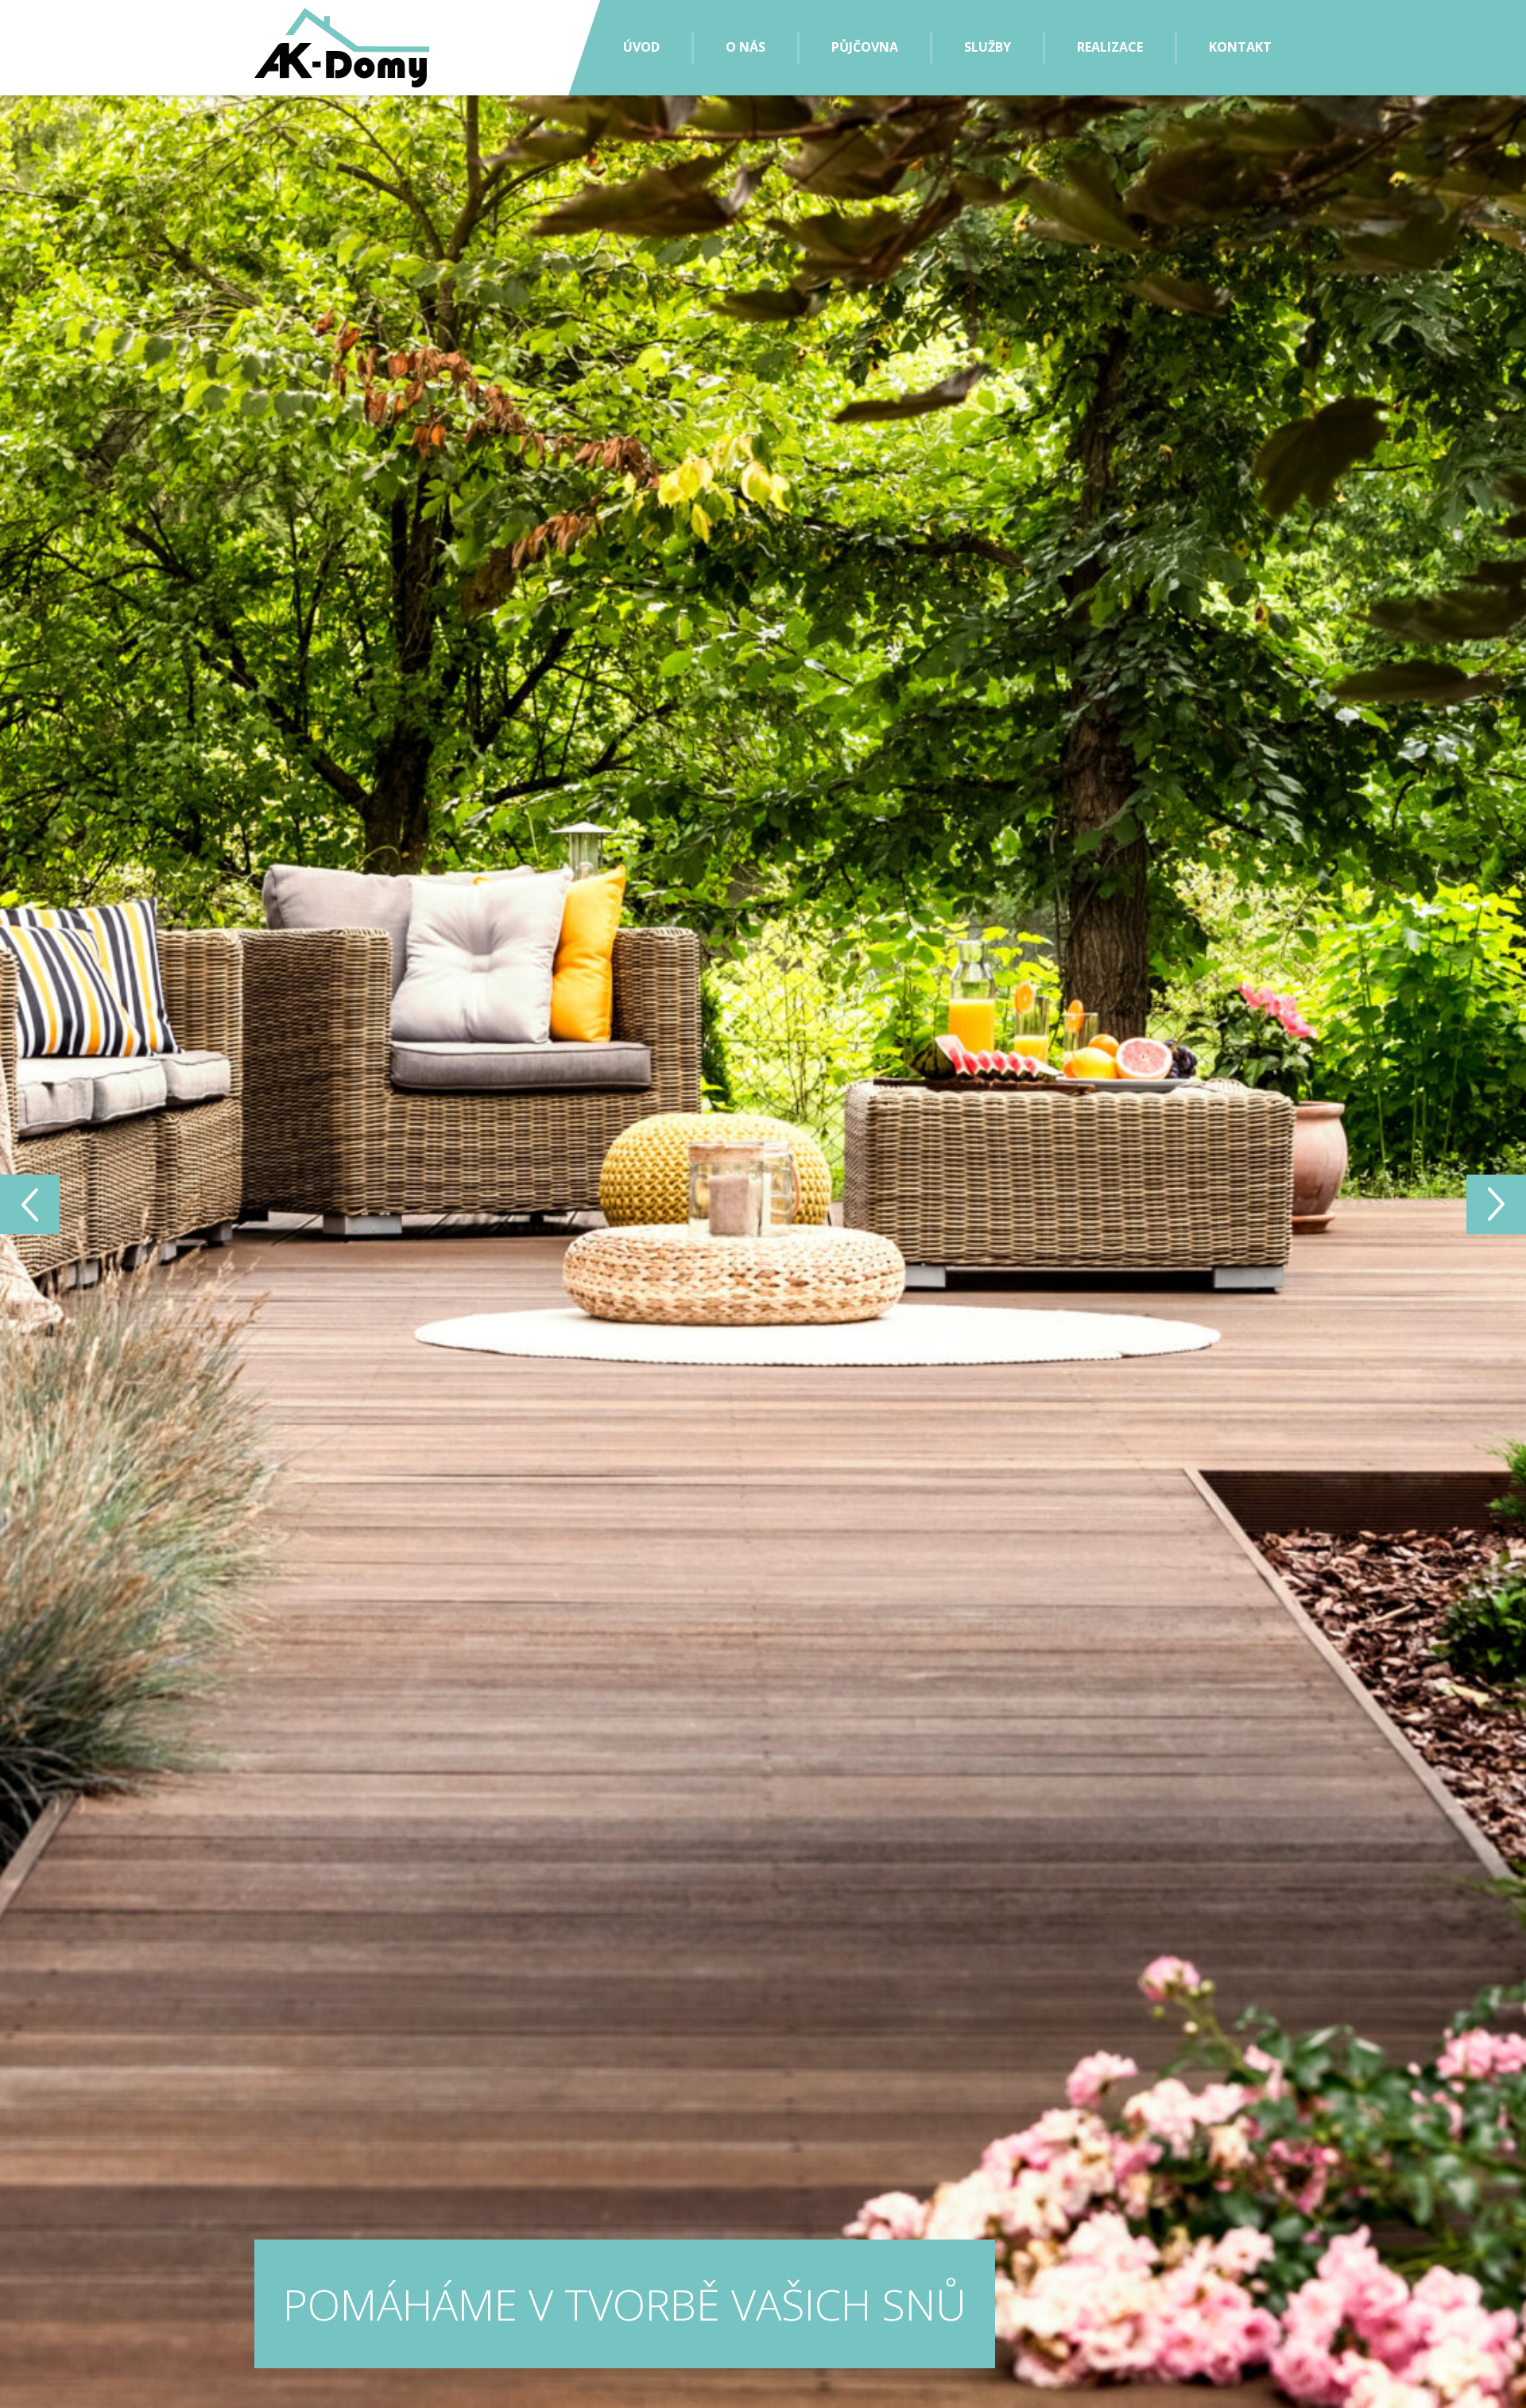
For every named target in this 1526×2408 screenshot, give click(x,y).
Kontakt (1240, 47)
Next (30, 1204)
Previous (1496, 1204)
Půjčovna (865, 47)
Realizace (1110, 47)
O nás (746, 47)
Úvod (641, 47)
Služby (988, 47)
